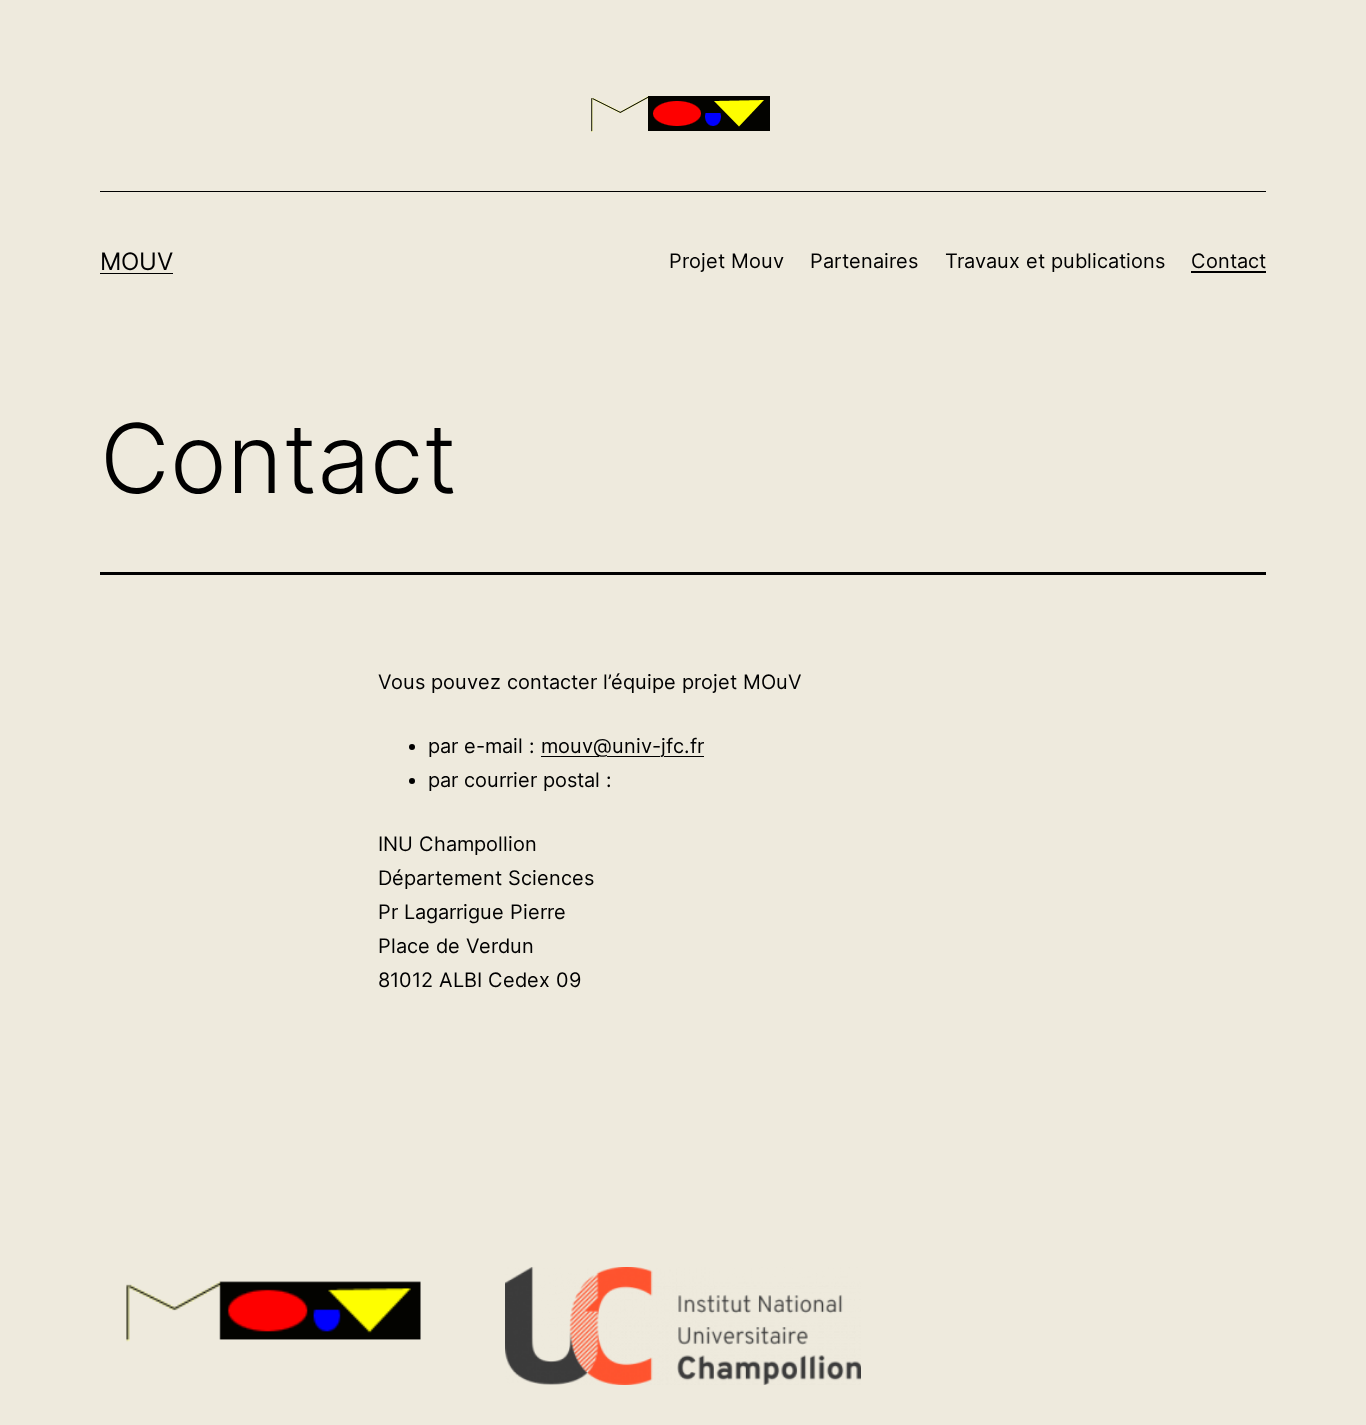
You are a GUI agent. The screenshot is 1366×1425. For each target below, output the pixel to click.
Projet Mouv (726, 261)
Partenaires (864, 261)
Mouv (136, 261)
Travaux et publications (1055, 261)
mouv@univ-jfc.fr (622, 746)
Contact (1228, 261)
